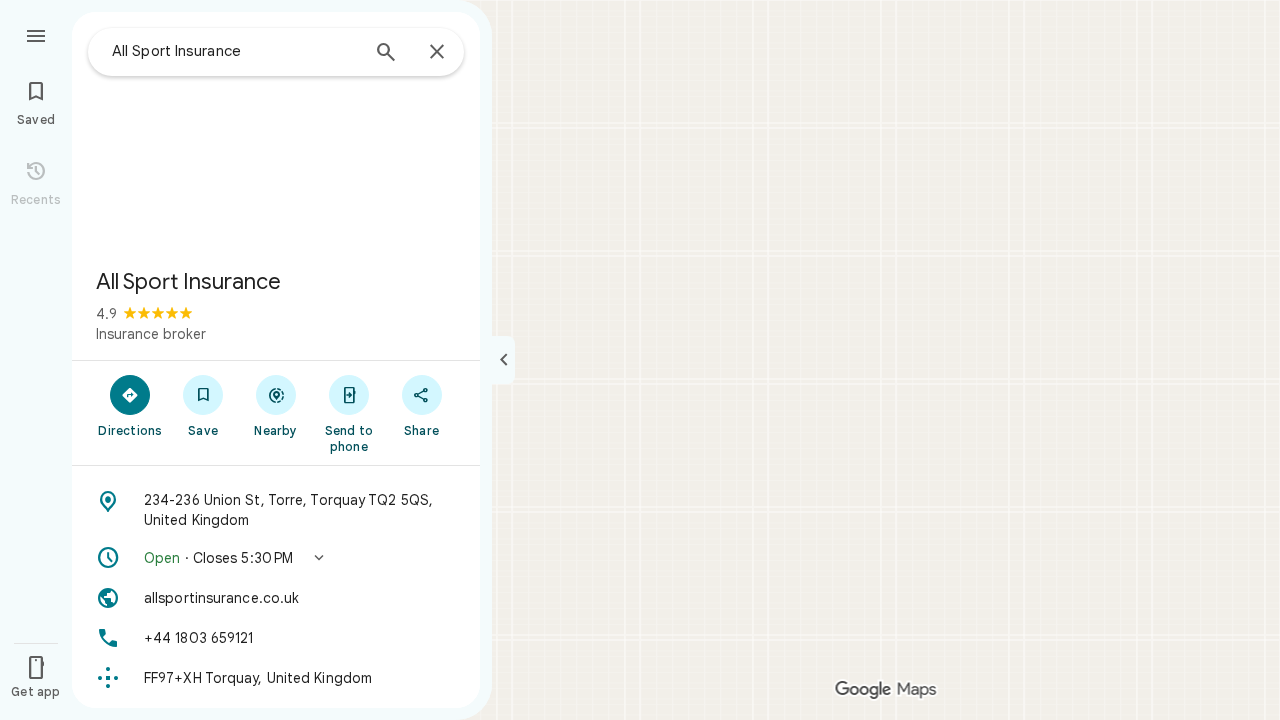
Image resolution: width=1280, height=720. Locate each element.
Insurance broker (151, 334)
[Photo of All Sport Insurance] (276, 132)
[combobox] (235, 51)
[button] (276, 558)
